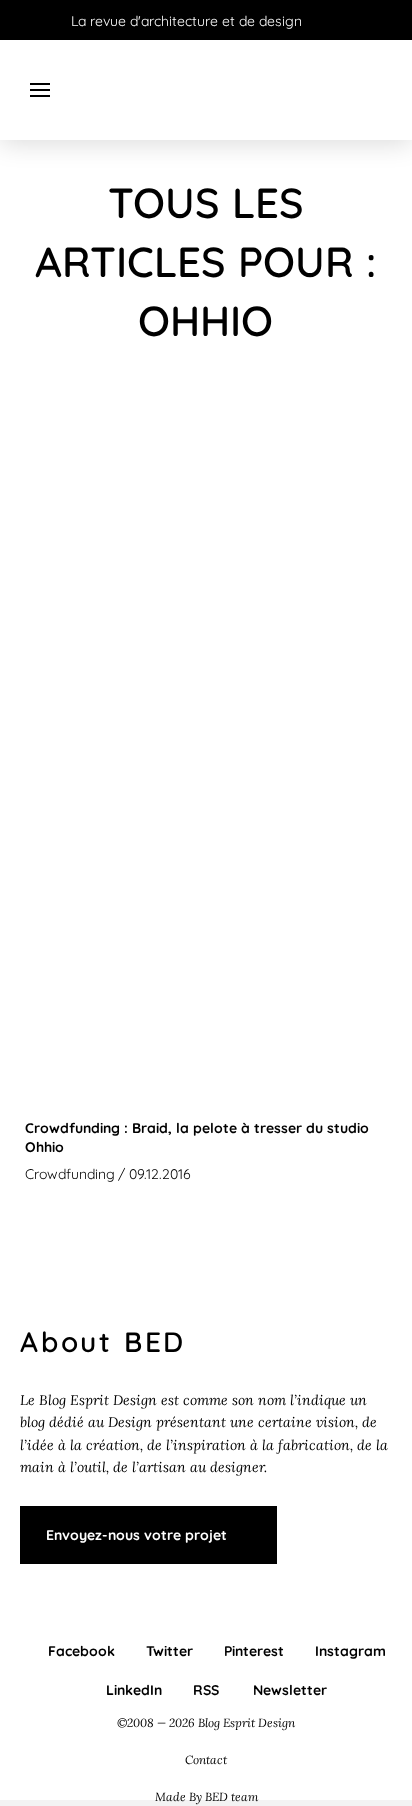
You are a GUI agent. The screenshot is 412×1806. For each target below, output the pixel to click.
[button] (40, 90)
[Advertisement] (206, 602)
